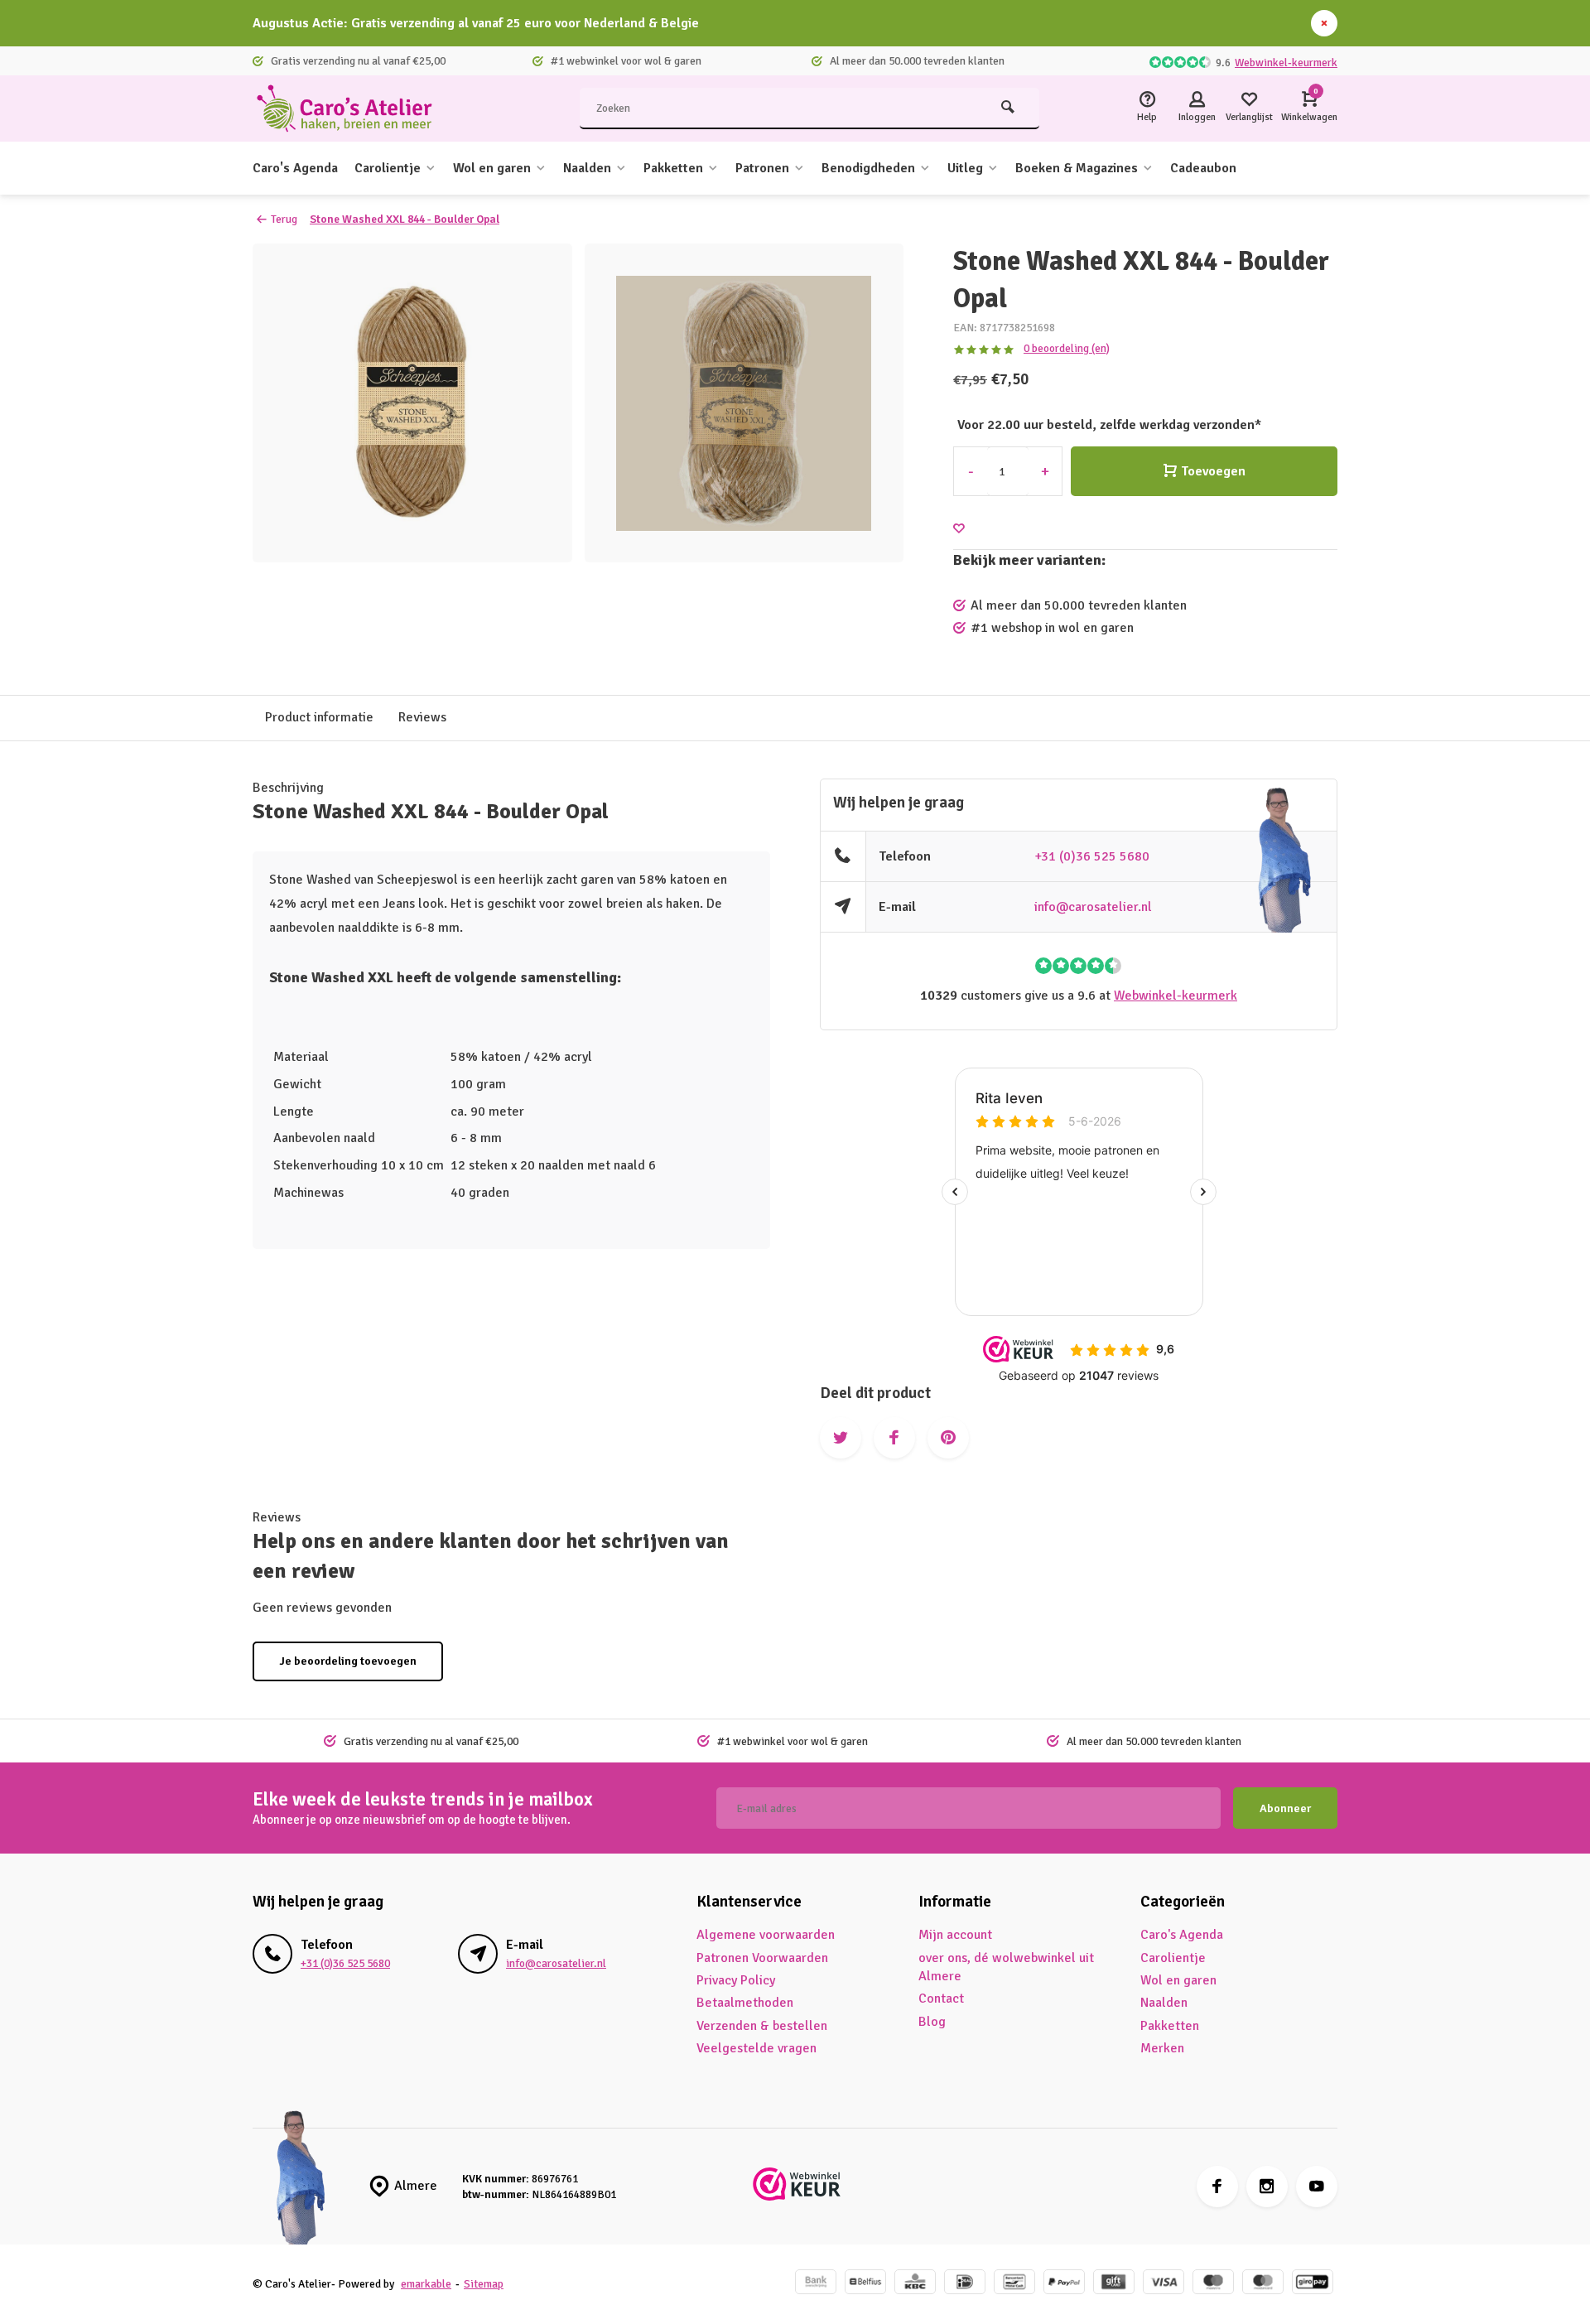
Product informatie (319, 717)
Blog (932, 2022)
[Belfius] (865, 2284)
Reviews (422, 717)
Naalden (587, 168)
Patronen (762, 168)
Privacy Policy (736, 1980)
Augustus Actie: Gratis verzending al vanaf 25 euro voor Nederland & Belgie (476, 23)
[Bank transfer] (816, 2284)
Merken (1162, 2048)
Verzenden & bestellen (762, 2026)
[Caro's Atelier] (352, 108)
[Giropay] (1313, 2284)
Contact (941, 1999)
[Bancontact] (1014, 2284)
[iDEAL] (965, 2284)
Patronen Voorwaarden (762, 1958)
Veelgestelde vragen (756, 2048)
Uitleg (965, 168)
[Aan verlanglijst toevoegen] (959, 529)
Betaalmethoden (745, 2003)
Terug (284, 219)
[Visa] (1164, 2284)
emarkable (426, 2284)
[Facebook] (1217, 2187)
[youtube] (1317, 2187)
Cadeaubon (1203, 168)
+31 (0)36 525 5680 (1092, 856)
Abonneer (1285, 1808)
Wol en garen (492, 168)
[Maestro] (1213, 2284)
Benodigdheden (868, 168)
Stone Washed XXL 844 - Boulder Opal (405, 219)
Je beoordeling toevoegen (348, 1661)
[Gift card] (1114, 2284)
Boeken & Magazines (1077, 168)
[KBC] (915, 2284)
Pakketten (673, 168)
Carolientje (388, 168)
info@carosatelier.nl (1093, 907)
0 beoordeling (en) (1067, 348)
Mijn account (955, 1935)
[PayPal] (1064, 2284)
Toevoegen (1213, 471)
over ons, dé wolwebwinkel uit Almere (1006, 1967)
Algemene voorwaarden (766, 1935)
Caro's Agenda (295, 168)
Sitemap (484, 2284)
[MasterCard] (1263, 2284)
